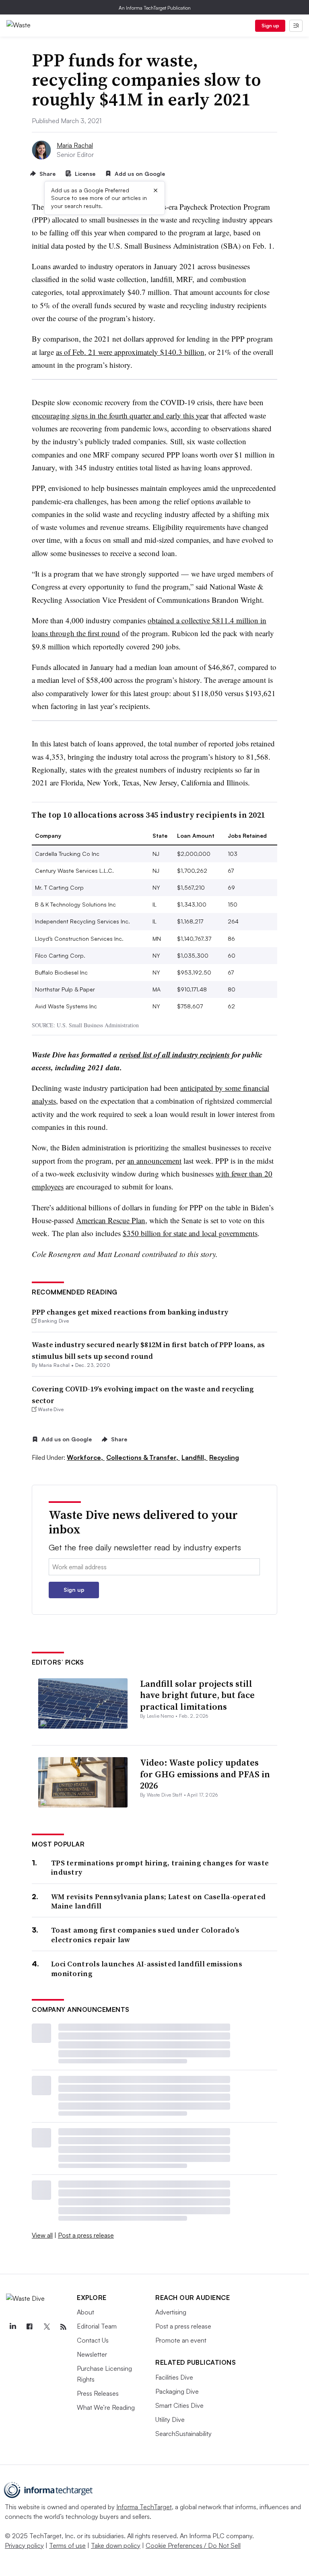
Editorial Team (97, 2326)
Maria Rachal (75, 145)
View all (42, 2235)
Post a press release (86, 2235)
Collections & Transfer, (143, 1457)
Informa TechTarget (144, 2507)
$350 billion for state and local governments (190, 1233)
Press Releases (98, 2393)
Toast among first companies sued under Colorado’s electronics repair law (145, 1935)
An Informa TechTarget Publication (155, 8)
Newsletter (92, 2354)
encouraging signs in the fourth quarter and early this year (120, 415)
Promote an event (181, 2340)
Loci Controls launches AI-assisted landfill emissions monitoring (147, 1969)
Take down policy (116, 2545)
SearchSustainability (183, 2434)
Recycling (224, 1457)
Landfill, (195, 1457)
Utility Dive (170, 2419)
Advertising (171, 2312)
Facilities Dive (174, 2377)
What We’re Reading (106, 2407)
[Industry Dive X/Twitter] (46, 2327)
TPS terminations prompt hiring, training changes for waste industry (160, 1868)
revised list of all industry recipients (175, 1054)
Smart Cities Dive (179, 2405)
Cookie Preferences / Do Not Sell (193, 2545)
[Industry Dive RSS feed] (63, 2327)
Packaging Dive (177, 2391)
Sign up (270, 26)
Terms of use (67, 2545)
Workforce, (86, 1457)
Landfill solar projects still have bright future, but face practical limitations (197, 1695)
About (85, 2312)
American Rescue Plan (111, 1220)
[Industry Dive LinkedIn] (12, 2327)
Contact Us (93, 2340)
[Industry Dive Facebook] (29, 2327)
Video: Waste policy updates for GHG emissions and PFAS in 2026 (205, 1774)
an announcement (154, 1161)
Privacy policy (24, 2545)
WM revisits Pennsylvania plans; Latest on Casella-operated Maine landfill (158, 1901)
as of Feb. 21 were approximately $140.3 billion (130, 352)
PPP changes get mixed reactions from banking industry (130, 1312)
